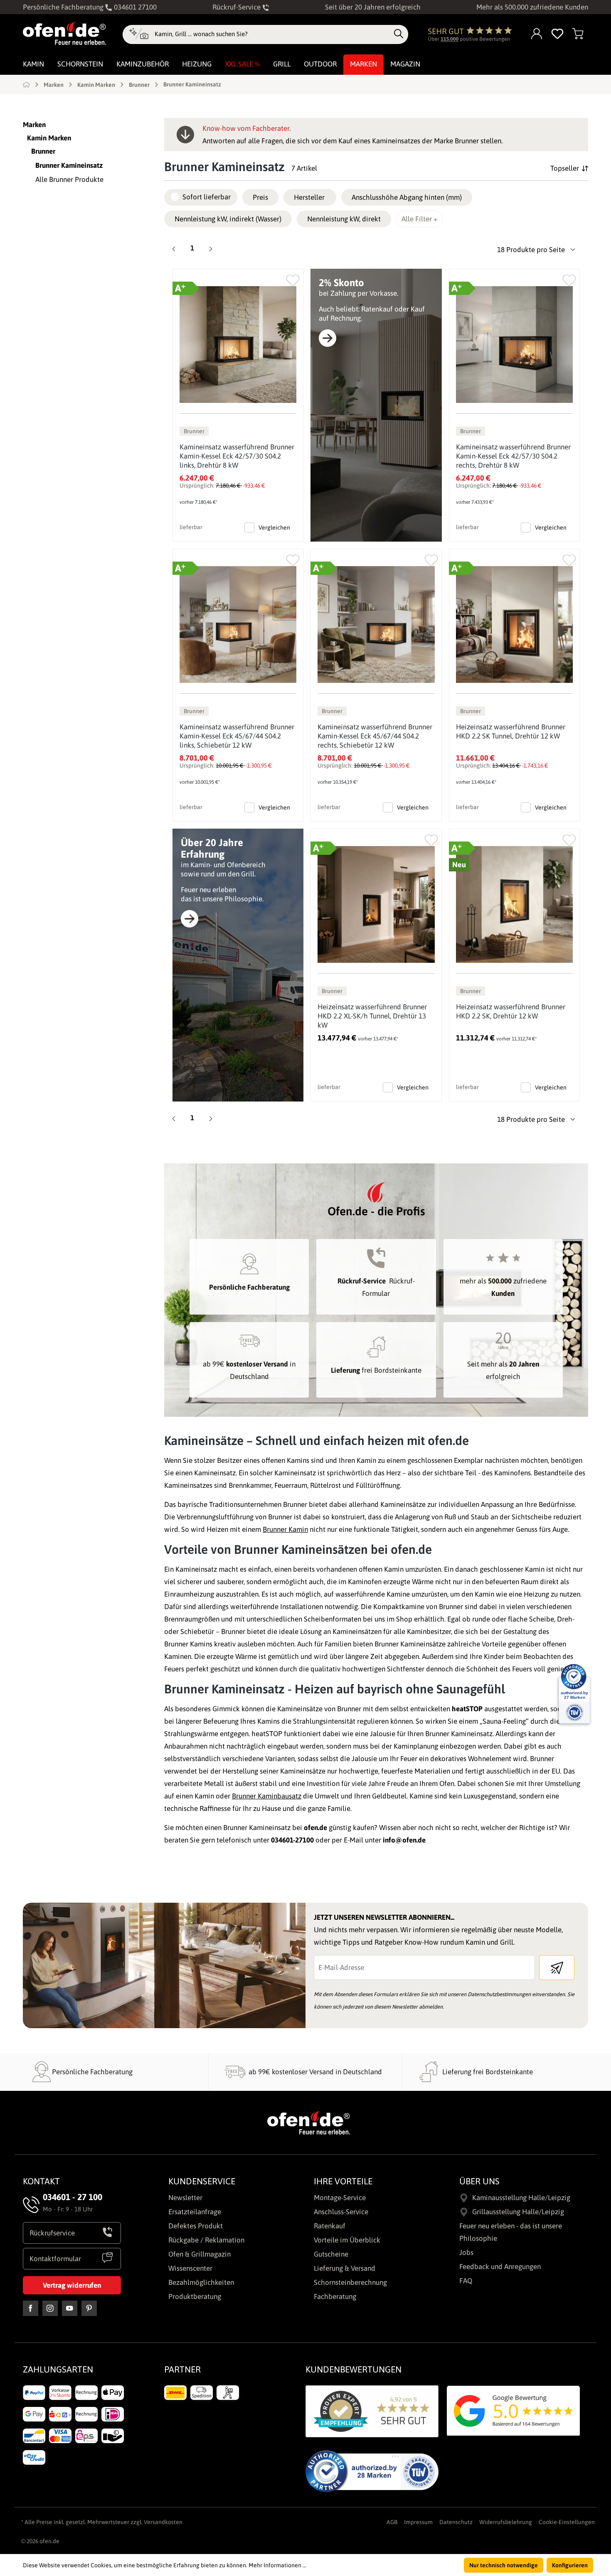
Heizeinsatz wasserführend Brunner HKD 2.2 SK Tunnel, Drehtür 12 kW (511, 731)
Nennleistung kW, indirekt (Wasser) (228, 219)
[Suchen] (399, 34)
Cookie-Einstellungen (567, 2522)
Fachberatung (335, 2296)
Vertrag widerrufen (72, 2285)
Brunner (43, 151)
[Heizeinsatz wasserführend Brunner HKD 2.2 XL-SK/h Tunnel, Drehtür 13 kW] (376, 904)
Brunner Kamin (285, 1529)
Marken (34, 125)
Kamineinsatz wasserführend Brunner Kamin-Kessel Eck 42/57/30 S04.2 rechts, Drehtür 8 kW (513, 456)
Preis (260, 197)
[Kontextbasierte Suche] (139, 34)
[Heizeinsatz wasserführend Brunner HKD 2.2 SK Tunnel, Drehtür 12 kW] (514, 624)
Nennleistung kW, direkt (344, 219)
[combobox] (272, 34)
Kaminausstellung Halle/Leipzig (521, 2198)
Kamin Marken (49, 138)
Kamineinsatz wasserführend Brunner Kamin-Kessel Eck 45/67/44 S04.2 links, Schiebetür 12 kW (237, 736)
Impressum (418, 2522)
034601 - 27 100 (73, 2197)
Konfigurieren (570, 2565)
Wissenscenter (190, 2268)
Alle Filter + (420, 219)
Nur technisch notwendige (504, 2565)
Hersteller (309, 197)
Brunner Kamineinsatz (69, 165)
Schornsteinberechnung (350, 2282)
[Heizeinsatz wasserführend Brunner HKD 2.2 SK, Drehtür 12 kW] (514, 904)
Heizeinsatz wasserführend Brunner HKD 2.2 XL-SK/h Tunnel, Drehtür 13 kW (372, 1016)
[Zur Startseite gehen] (64, 33)
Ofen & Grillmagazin (200, 2254)
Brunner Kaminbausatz (267, 1796)
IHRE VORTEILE (343, 2181)
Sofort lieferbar (207, 197)
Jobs (466, 2252)
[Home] (26, 84)
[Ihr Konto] (537, 34)
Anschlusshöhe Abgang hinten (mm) (407, 197)
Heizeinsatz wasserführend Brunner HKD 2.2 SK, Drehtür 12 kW (511, 1011)
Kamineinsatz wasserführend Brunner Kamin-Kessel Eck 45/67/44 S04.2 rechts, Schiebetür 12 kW (375, 736)
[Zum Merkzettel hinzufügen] (293, 278)
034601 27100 (134, 7)
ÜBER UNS (479, 2181)
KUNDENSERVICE (202, 2181)
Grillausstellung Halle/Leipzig (518, 2212)
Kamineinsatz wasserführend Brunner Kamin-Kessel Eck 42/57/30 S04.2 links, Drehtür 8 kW (237, 456)
